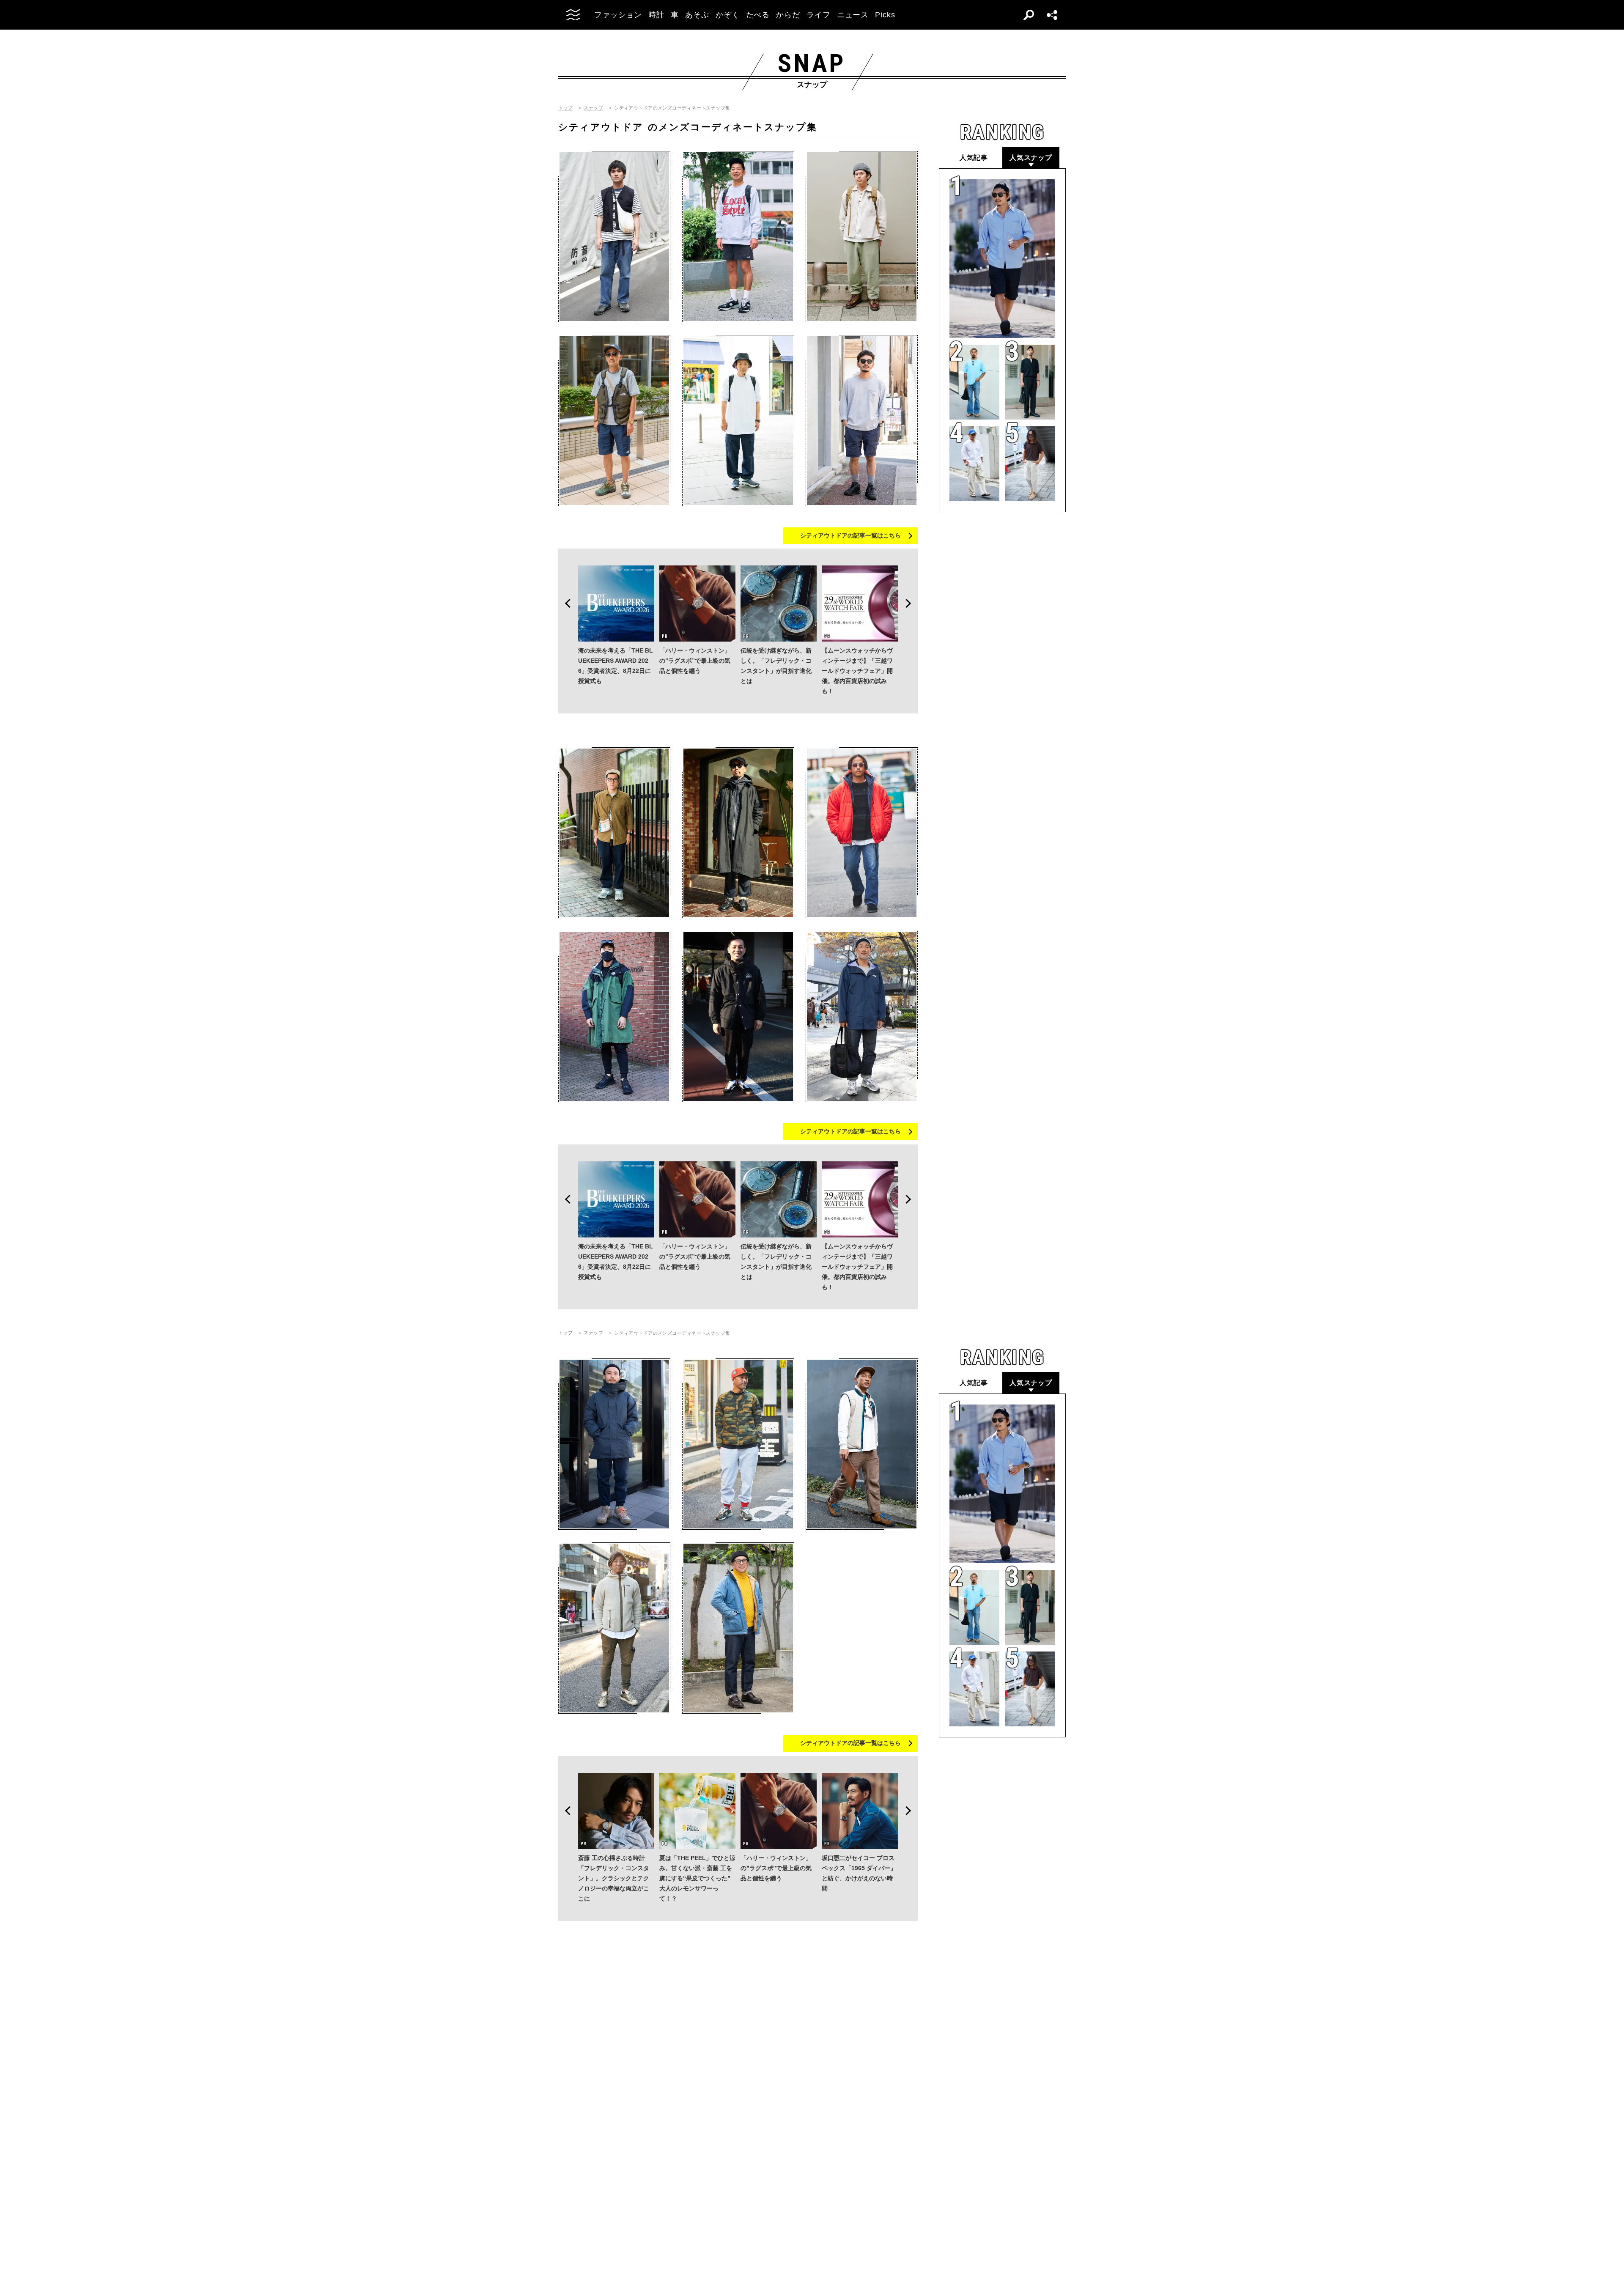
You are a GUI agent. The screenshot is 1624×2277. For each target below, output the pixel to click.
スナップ (593, 108)
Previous (565, 604)
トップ (565, 108)
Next (911, 604)
